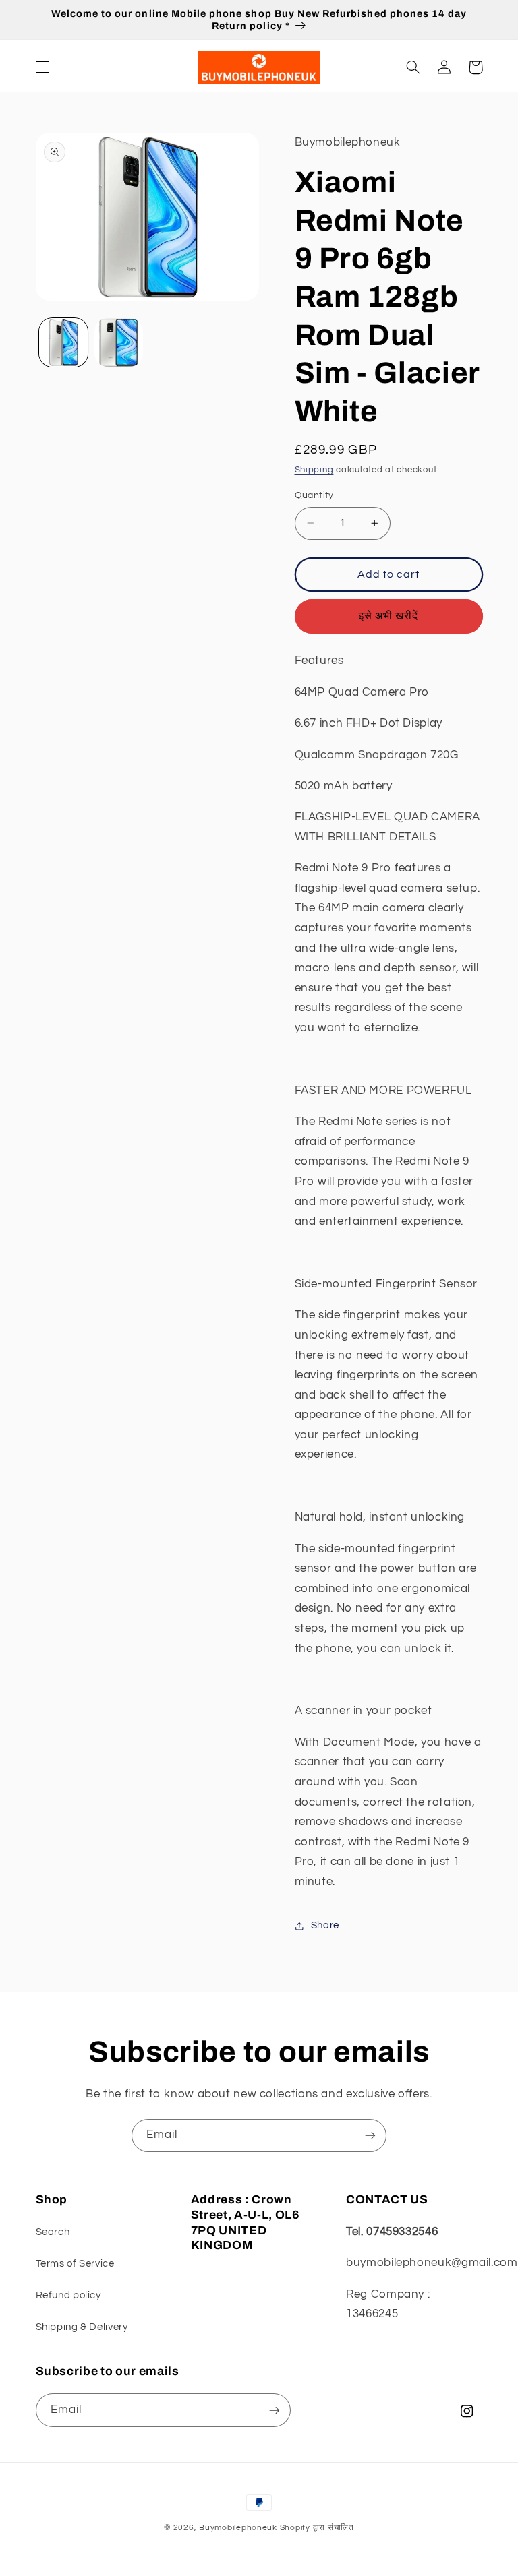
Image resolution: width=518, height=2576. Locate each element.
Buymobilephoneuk (238, 2528)
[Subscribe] (370, 2136)
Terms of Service (75, 2264)
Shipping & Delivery (82, 2327)
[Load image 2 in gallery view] (119, 342)
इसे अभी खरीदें (388, 616)
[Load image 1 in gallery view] (63, 342)
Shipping (314, 470)
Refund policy (68, 2295)
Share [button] (325, 1925)
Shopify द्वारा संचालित (317, 2528)
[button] (42, 67)
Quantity (314, 495)
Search (53, 2232)
